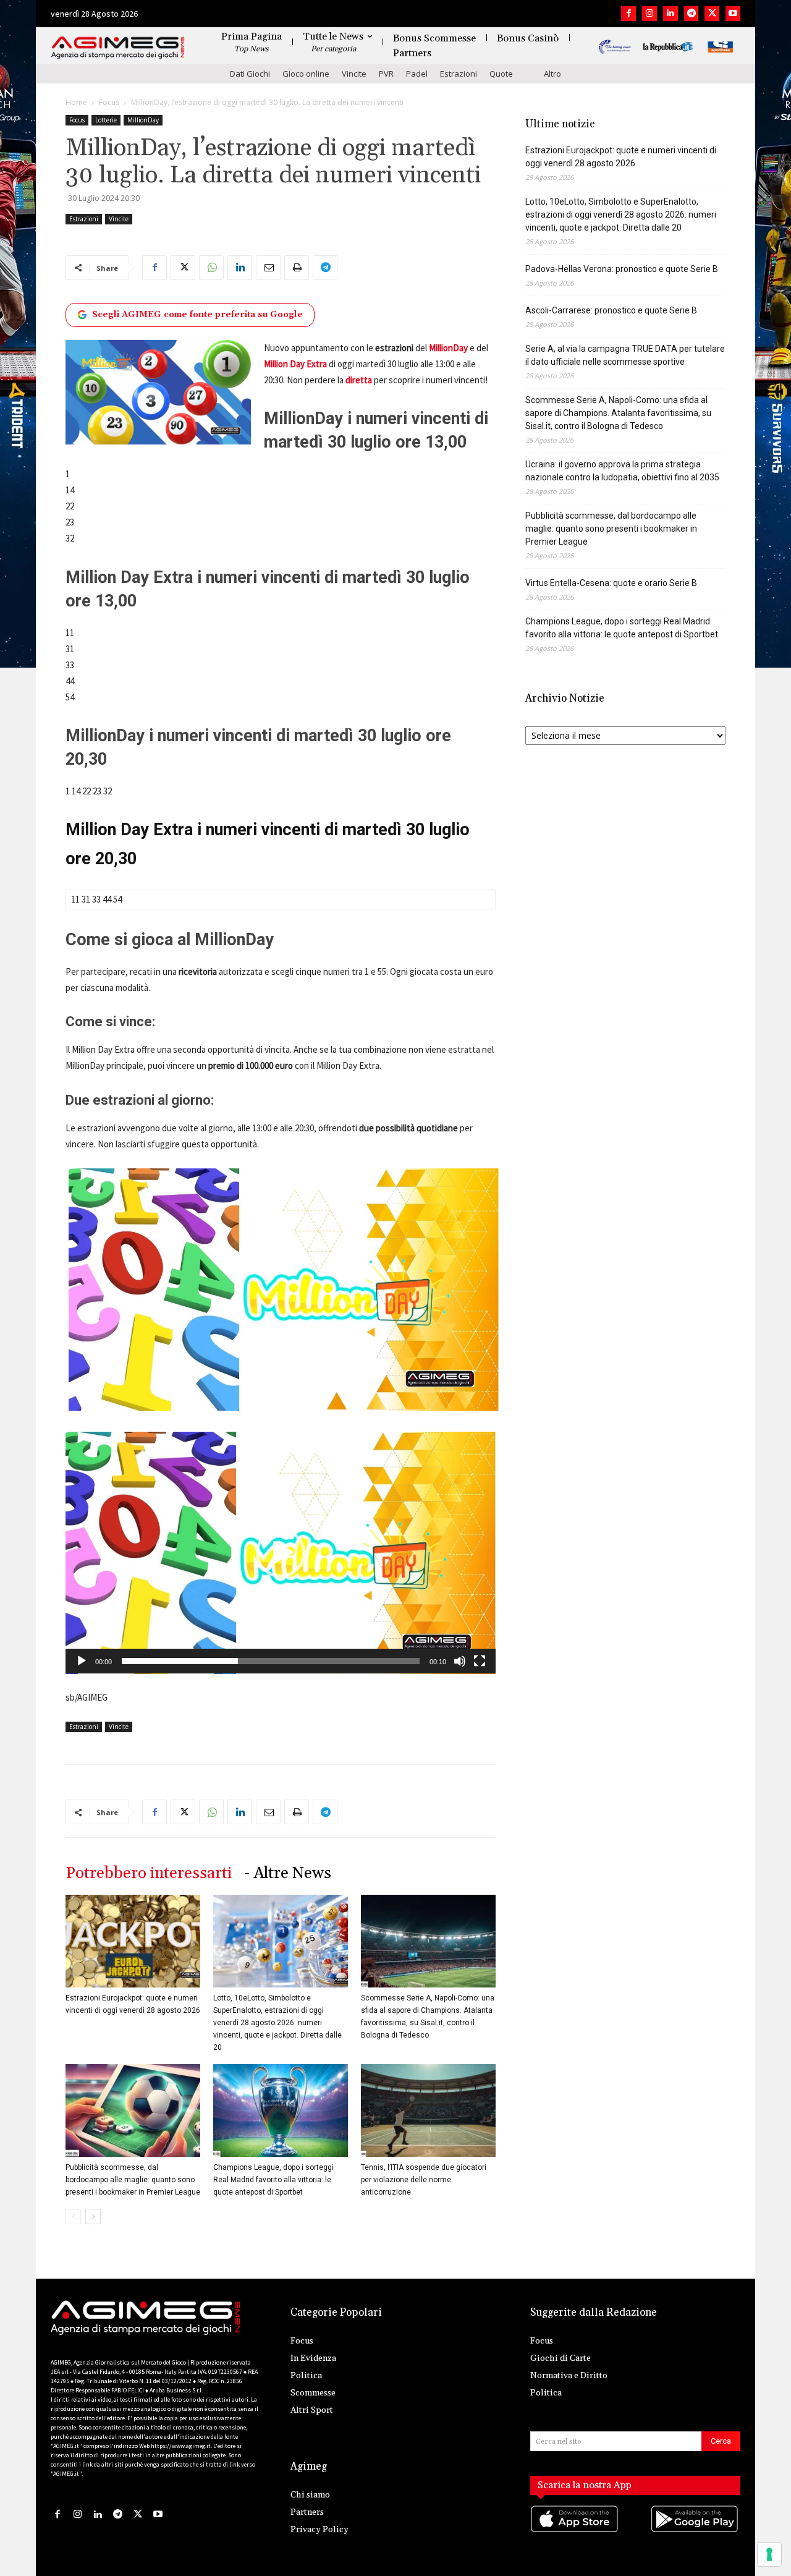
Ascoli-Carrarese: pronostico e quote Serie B (611, 310)
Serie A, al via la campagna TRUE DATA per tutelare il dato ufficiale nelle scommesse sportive (625, 355)
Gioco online (306, 74)
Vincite (354, 74)
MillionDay (143, 120)
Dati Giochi (250, 74)
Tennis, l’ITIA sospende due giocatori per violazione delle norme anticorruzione (424, 2180)
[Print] (297, 268)
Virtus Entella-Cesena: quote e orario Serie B (611, 583)
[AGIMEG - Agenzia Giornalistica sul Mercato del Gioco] (118, 48)
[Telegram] (692, 14)
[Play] (82, 1661)
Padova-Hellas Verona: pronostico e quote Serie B (622, 269)
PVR (386, 74)
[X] (712, 14)
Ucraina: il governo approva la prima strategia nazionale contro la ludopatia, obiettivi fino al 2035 (622, 471)
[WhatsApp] (211, 268)
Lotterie (106, 120)
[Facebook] (628, 14)
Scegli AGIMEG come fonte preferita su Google (197, 315)
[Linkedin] (670, 14)
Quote (501, 74)
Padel (417, 74)
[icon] (575, 2531)
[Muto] (460, 1661)
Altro (552, 74)
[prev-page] (73, 2217)
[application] (281, 1553)
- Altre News (288, 1873)
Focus (109, 102)
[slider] (271, 1661)
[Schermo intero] (480, 1661)
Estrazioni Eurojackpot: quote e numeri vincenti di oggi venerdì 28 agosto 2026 (621, 157)
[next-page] (93, 2217)
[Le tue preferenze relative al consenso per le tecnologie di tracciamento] (769, 2554)
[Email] (268, 268)
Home (76, 102)
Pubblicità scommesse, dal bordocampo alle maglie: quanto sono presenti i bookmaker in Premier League (133, 2180)
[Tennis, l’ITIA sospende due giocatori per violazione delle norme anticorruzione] (428, 2111)
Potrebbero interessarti (149, 1873)
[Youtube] (733, 14)
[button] (281, 1553)
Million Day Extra (296, 364)
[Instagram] (649, 14)
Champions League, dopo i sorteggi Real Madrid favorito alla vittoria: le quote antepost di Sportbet (273, 2180)
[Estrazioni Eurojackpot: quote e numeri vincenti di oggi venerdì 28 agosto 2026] (133, 1941)
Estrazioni (459, 74)
